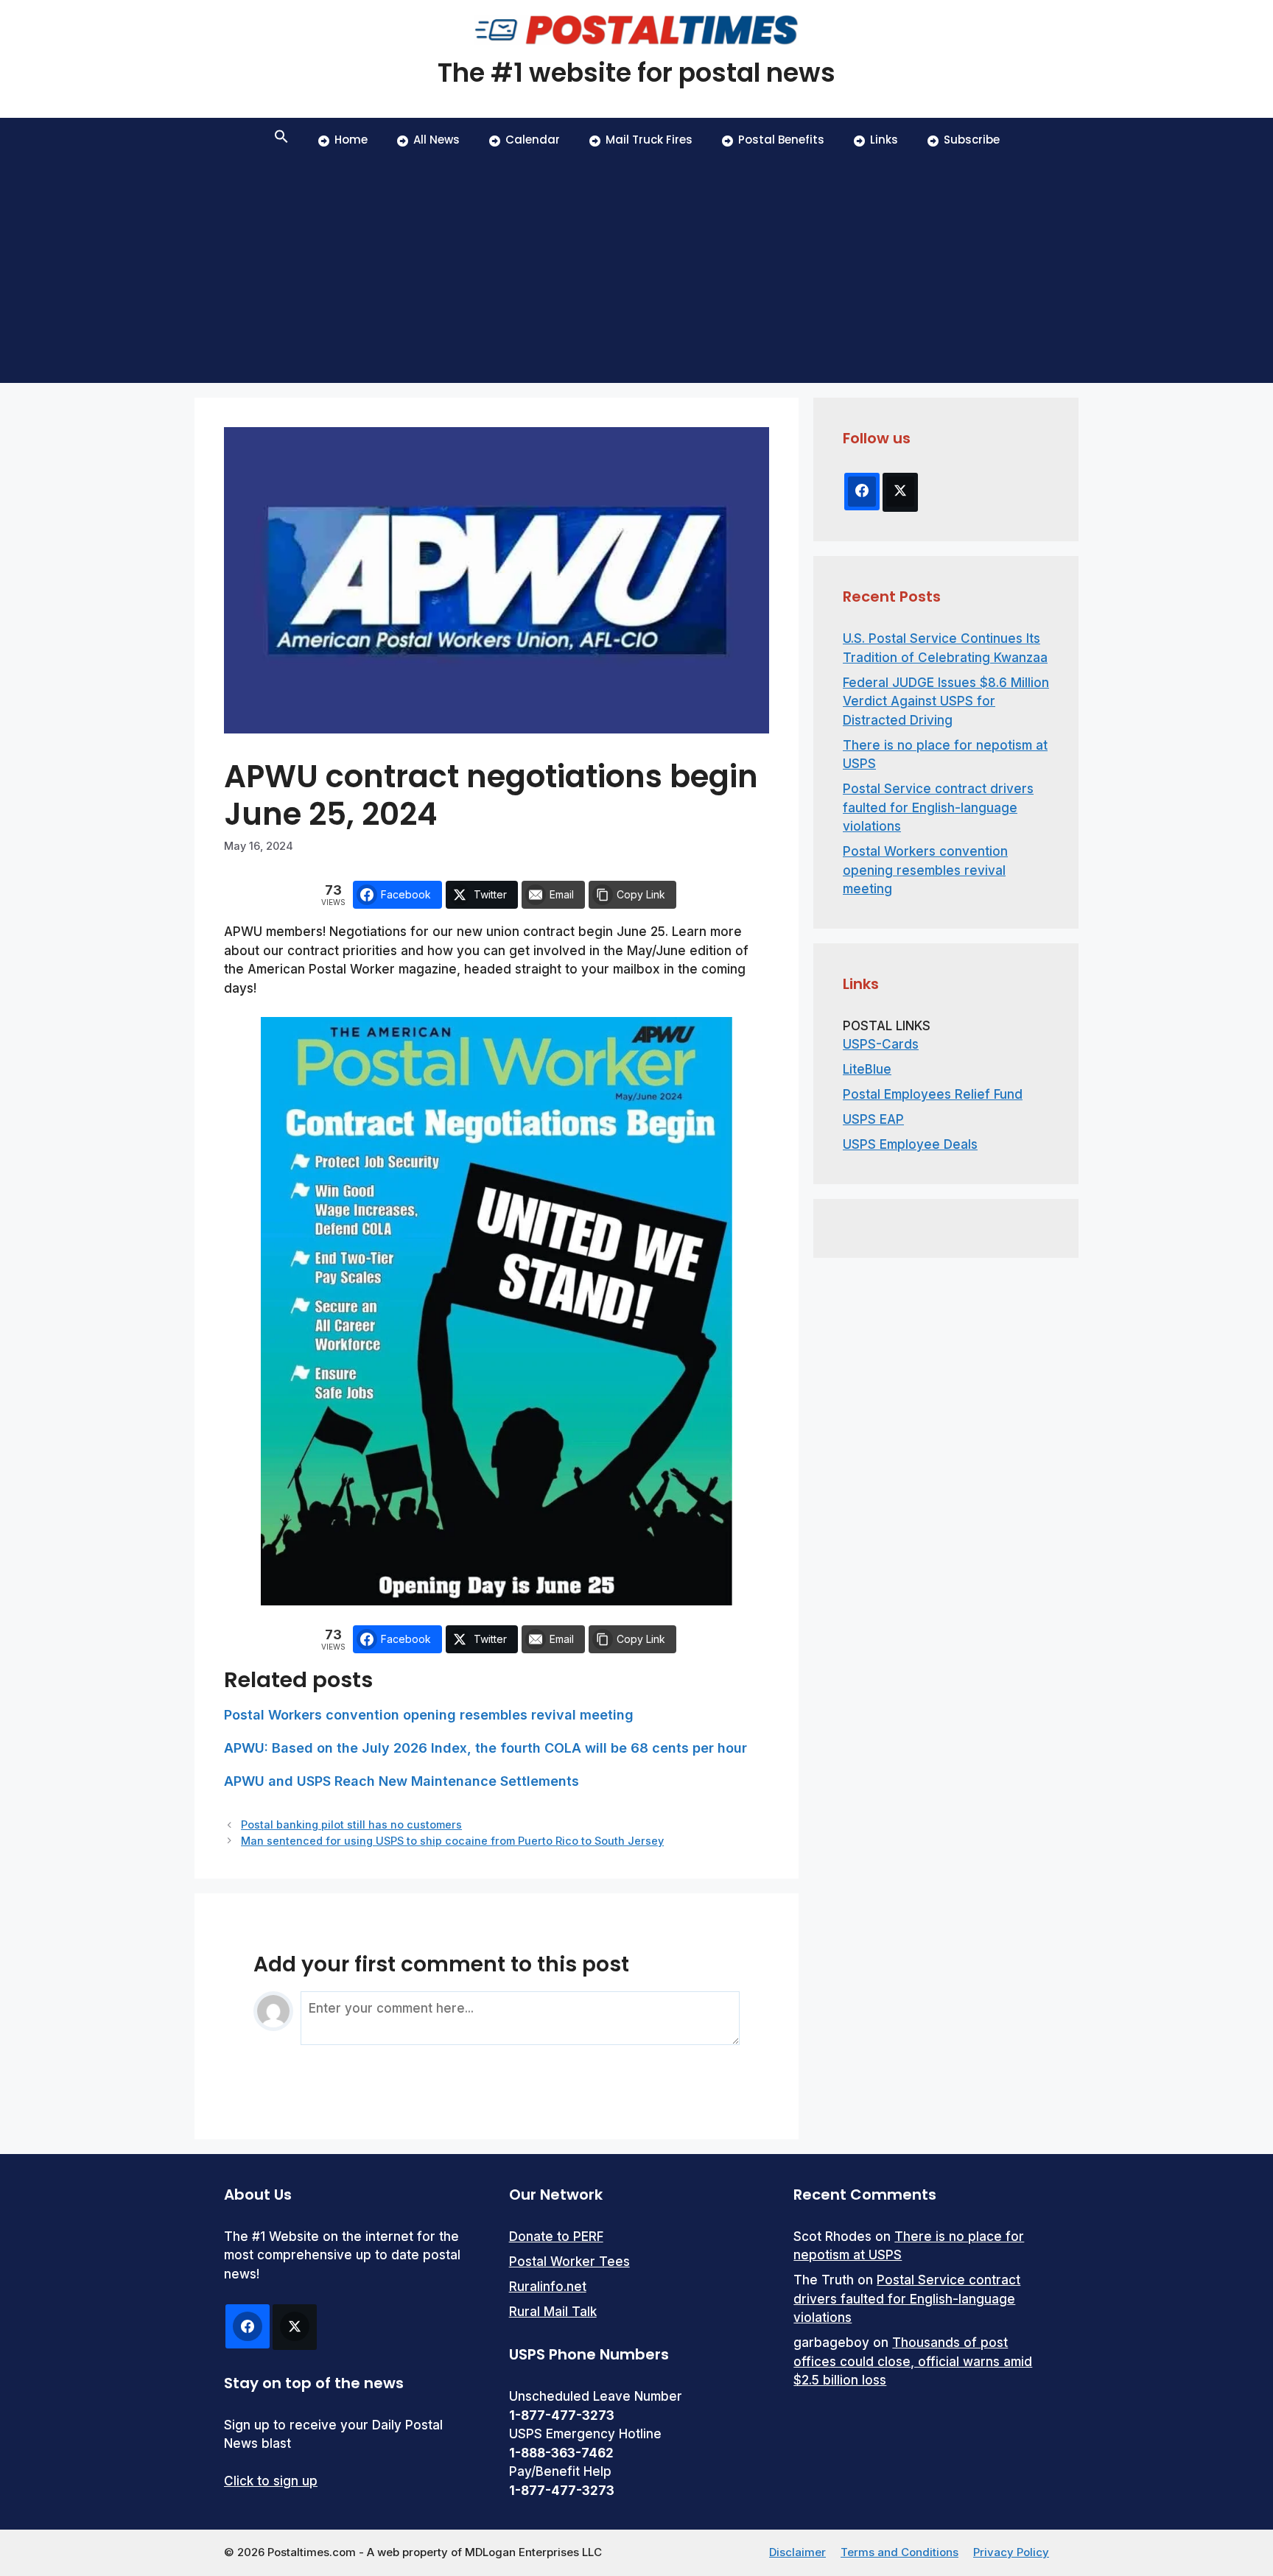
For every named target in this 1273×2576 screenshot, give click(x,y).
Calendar (533, 140)
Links (884, 140)
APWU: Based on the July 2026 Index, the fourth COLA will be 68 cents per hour (485, 1748)
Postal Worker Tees (569, 2262)
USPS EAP (873, 1119)
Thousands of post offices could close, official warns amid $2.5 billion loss (913, 2361)
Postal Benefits (781, 140)
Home (351, 140)
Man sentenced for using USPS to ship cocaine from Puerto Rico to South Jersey (452, 1841)
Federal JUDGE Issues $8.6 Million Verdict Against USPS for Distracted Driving (946, 701)
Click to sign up (271, 2481)
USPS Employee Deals (910, 1144)
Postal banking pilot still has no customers (351, 1824)
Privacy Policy (1011, 2552)
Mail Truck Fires (649, 140)
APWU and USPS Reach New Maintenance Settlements (401, 1781)
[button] (281, 140)
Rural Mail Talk (553, 2312)
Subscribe (972, 140)
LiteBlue (867, 1069)
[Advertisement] (636, 272)
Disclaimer (797, 2552)
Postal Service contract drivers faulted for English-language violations (938, 807)
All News (436, 140)
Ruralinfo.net (548, 2287)
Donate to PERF (556, 2237)
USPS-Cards (881, 1044)
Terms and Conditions (899, 2552)
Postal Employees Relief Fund (933, 1094)
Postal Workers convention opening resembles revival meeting (429, 1715)
